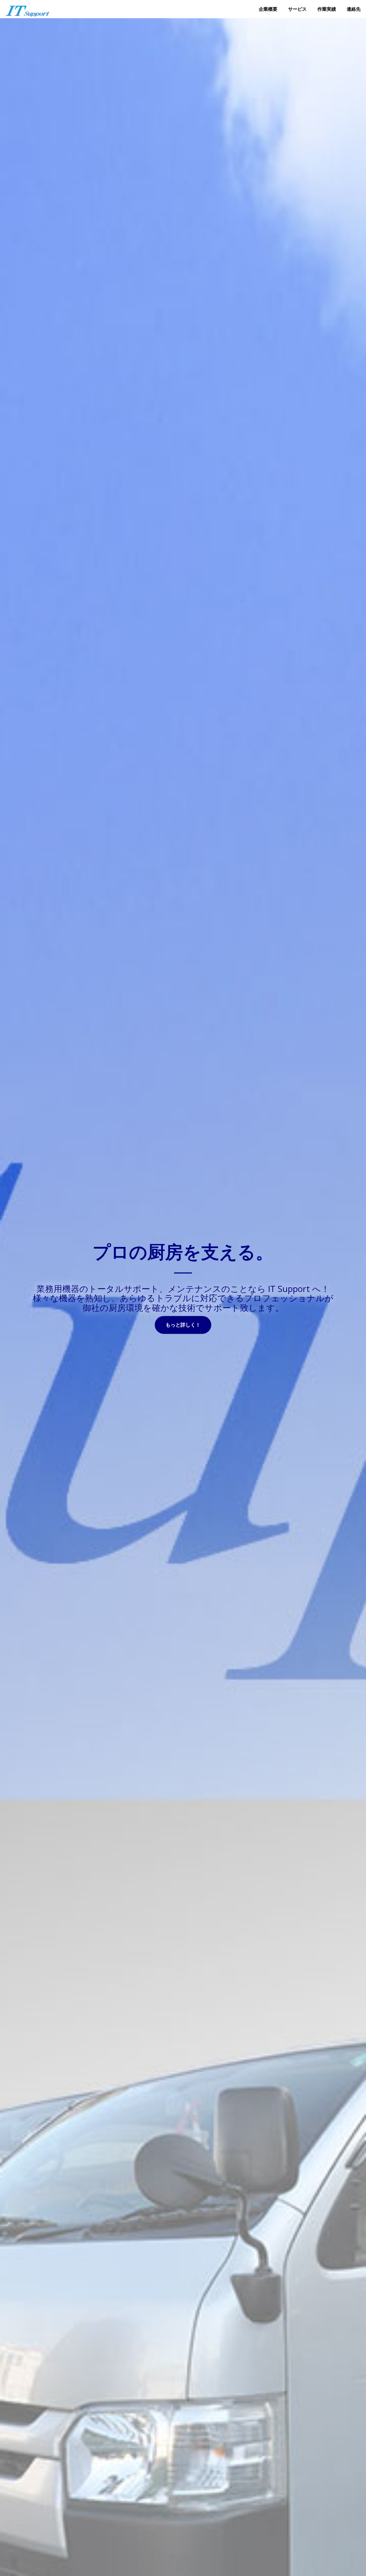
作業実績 (327, 9)
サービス (297, 9)
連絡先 (354, 9)
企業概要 (268, 9)
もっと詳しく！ (183, 1325)
